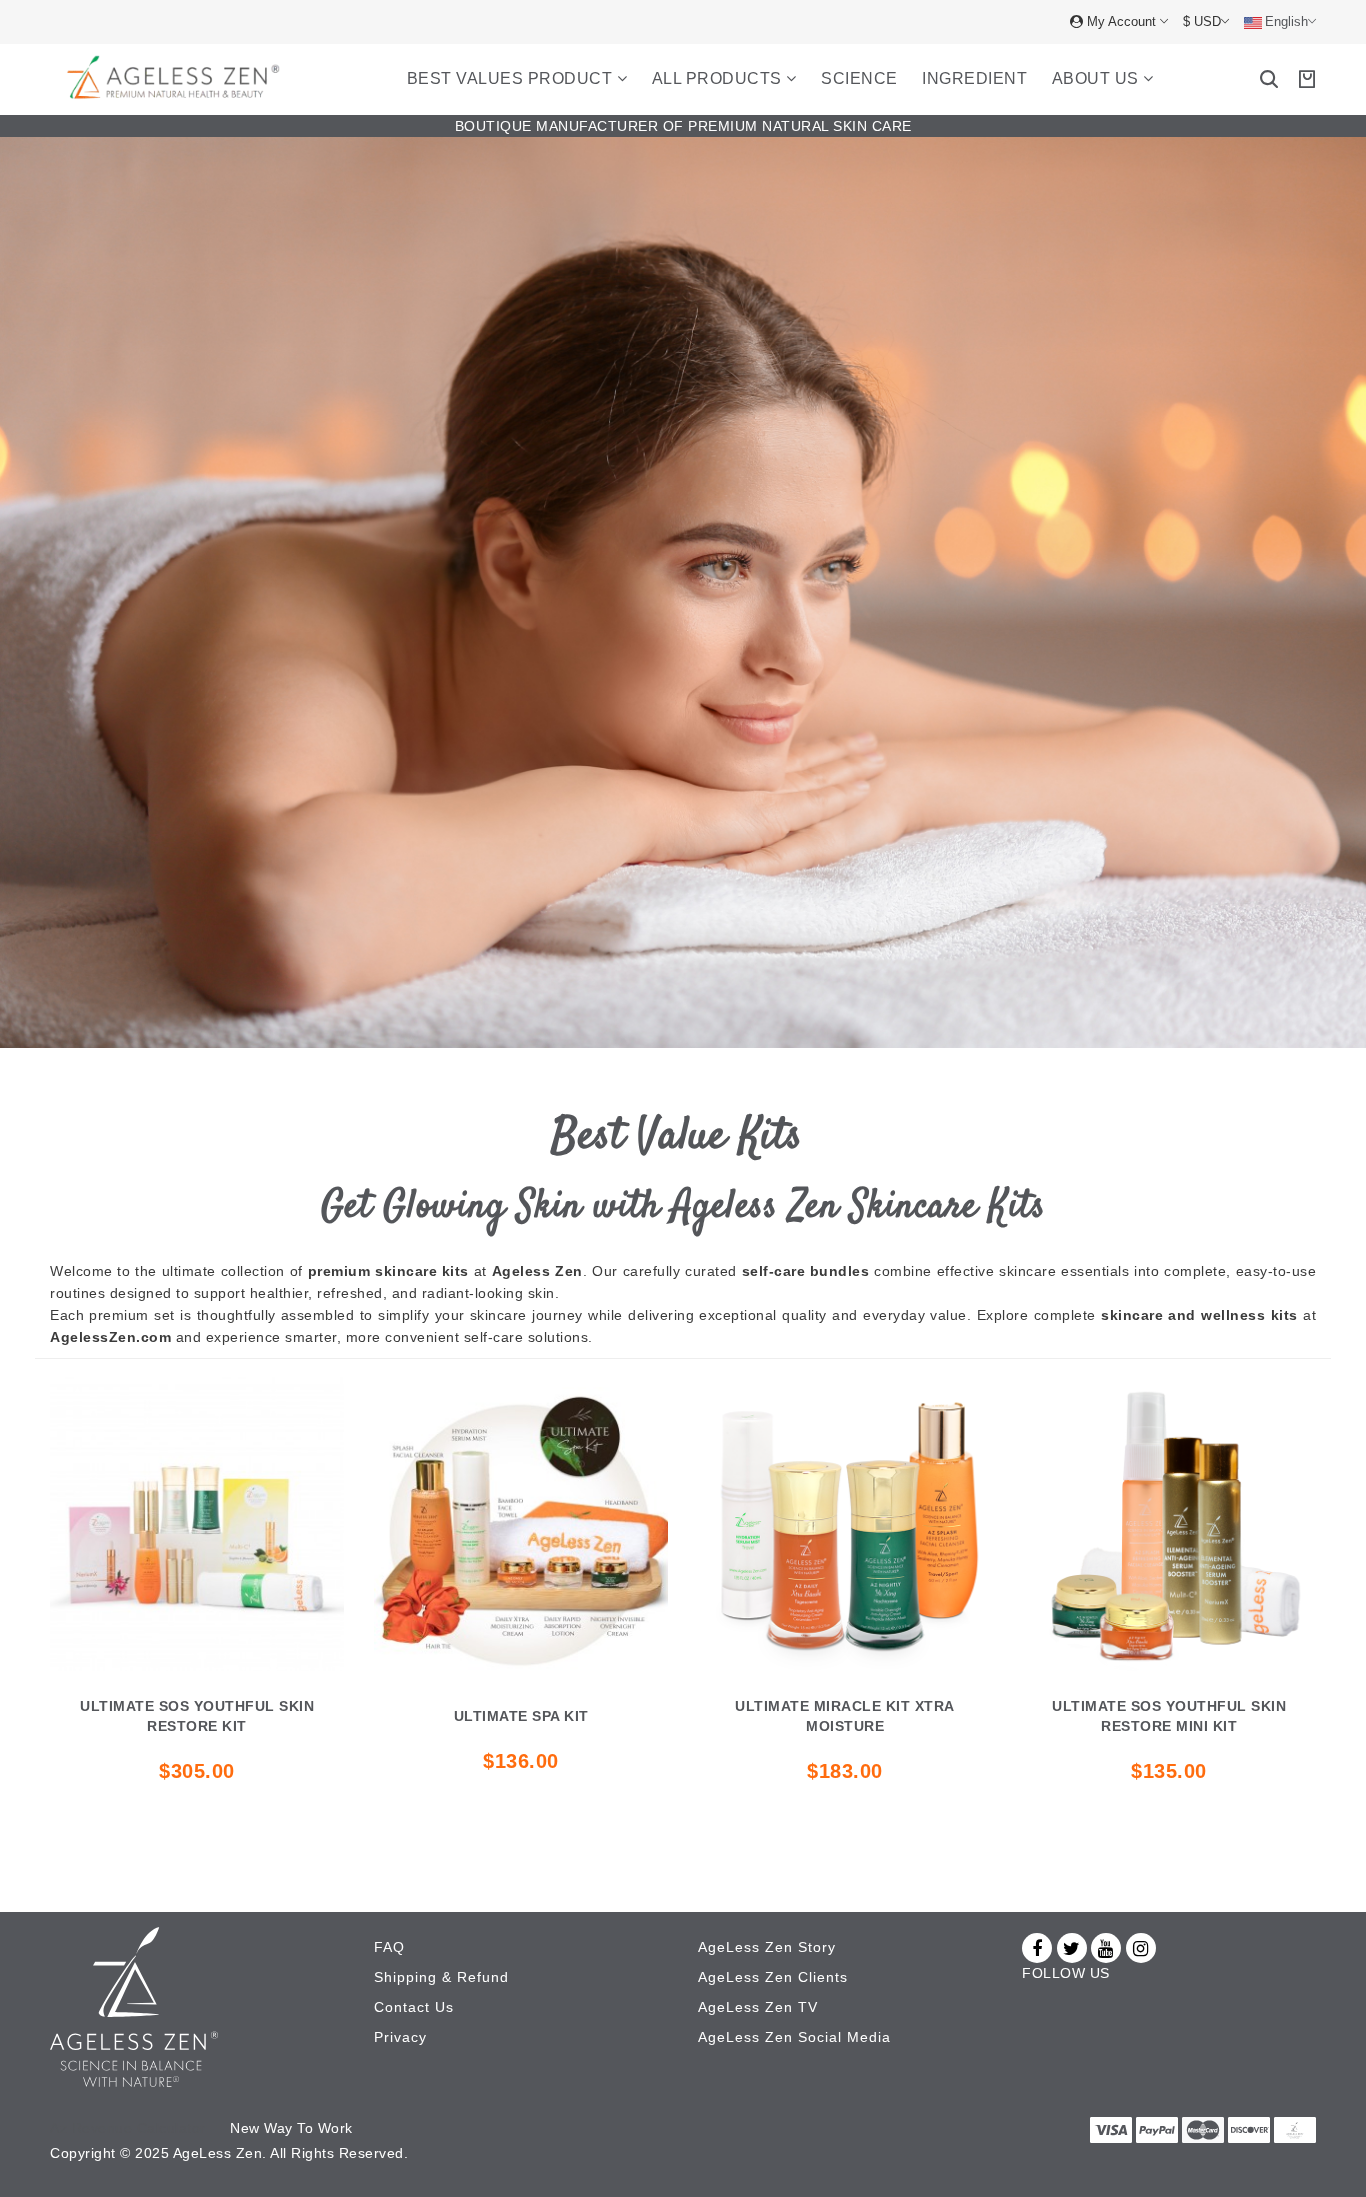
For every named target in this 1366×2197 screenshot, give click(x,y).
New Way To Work (291, 2128)
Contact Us (414, 2007)
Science (859, 78)
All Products (719, 78)
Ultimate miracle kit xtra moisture (845, 1716)
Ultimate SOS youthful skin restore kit (197, 1716)
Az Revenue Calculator (128, 2128)
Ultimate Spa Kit (521, 1716)
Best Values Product (512, 78)
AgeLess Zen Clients (773, 1977)
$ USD (1202, 21)
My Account (1121, 21)
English (1286, 22)
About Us (1098, 78)
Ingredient (974, 78)
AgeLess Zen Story (767, 1947)
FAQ (389, 1947)
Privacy (400, 2037)
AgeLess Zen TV (758, 2007)
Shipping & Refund (441, 1977)
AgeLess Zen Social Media (794, 2037)
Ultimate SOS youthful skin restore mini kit (1169, 1716)
